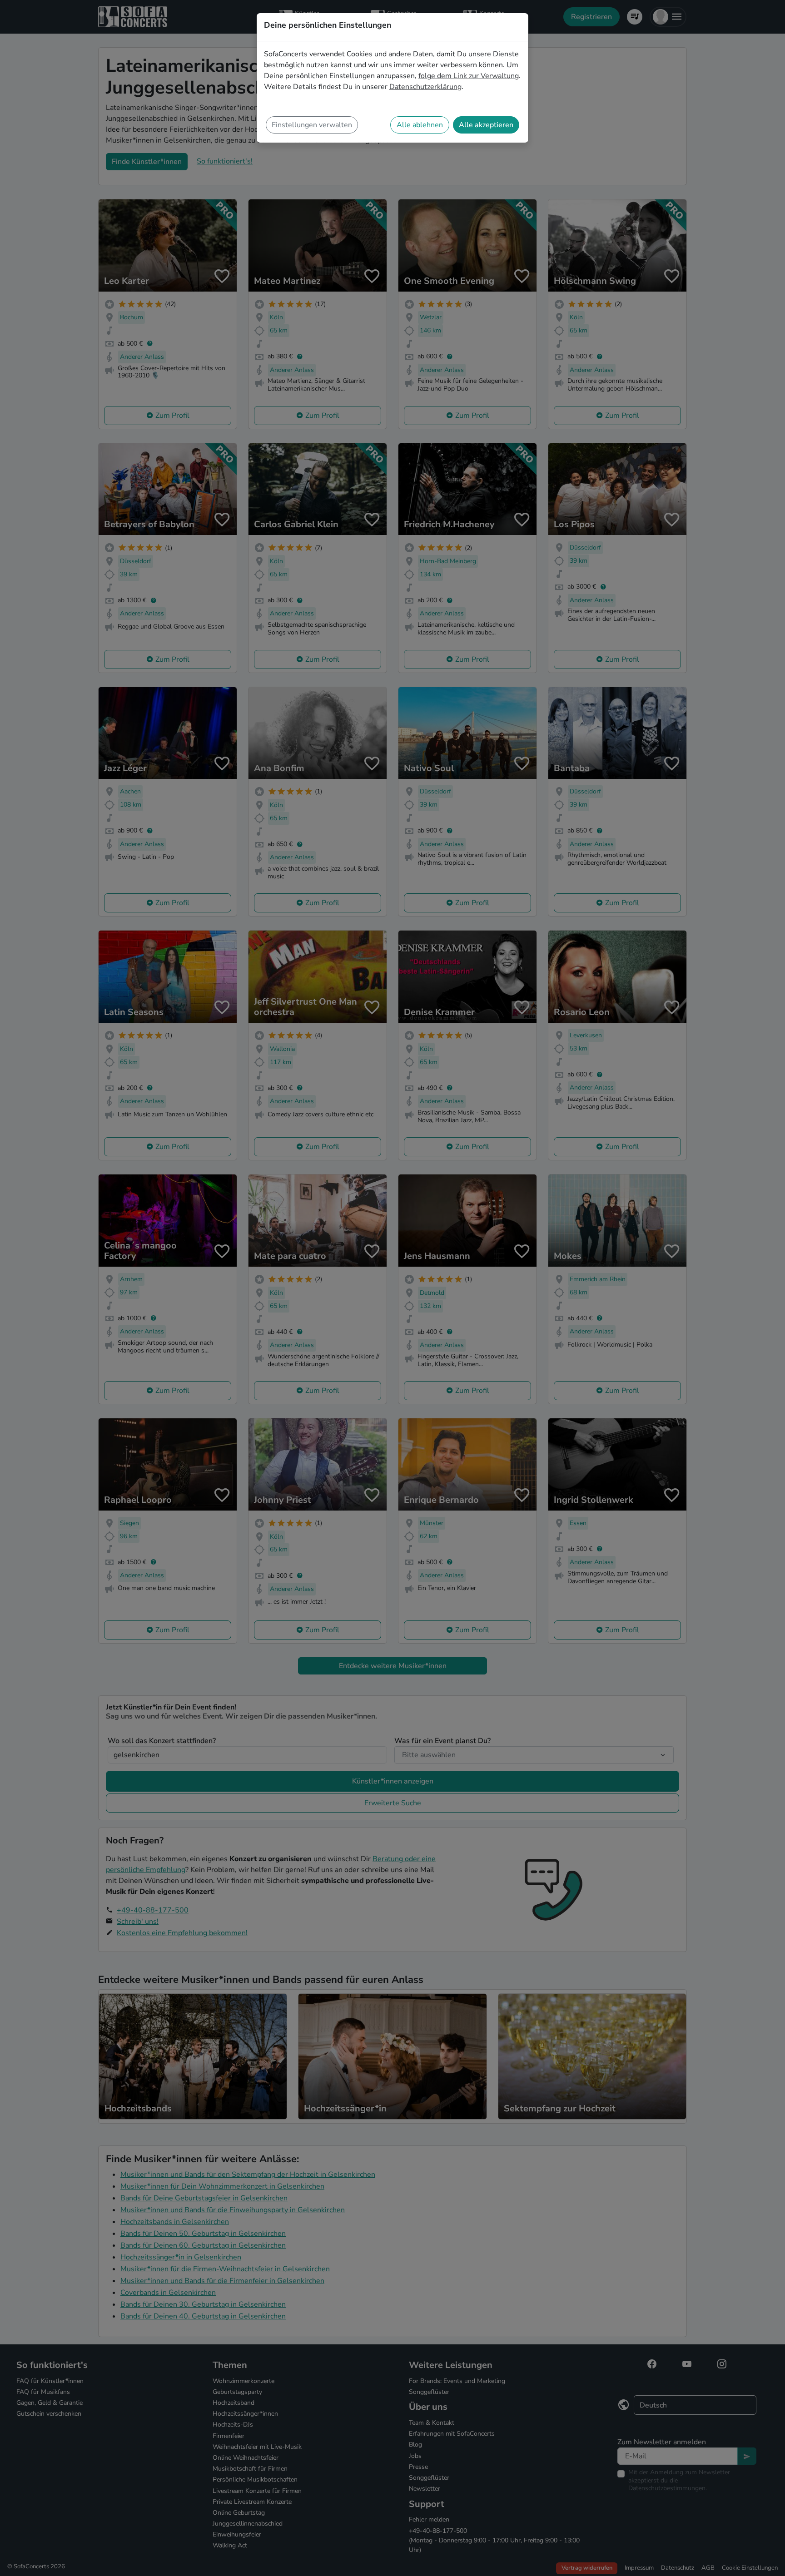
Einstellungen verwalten (312, 125)
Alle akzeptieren (486, 125)
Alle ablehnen (420, 125)
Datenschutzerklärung (425, 87)
